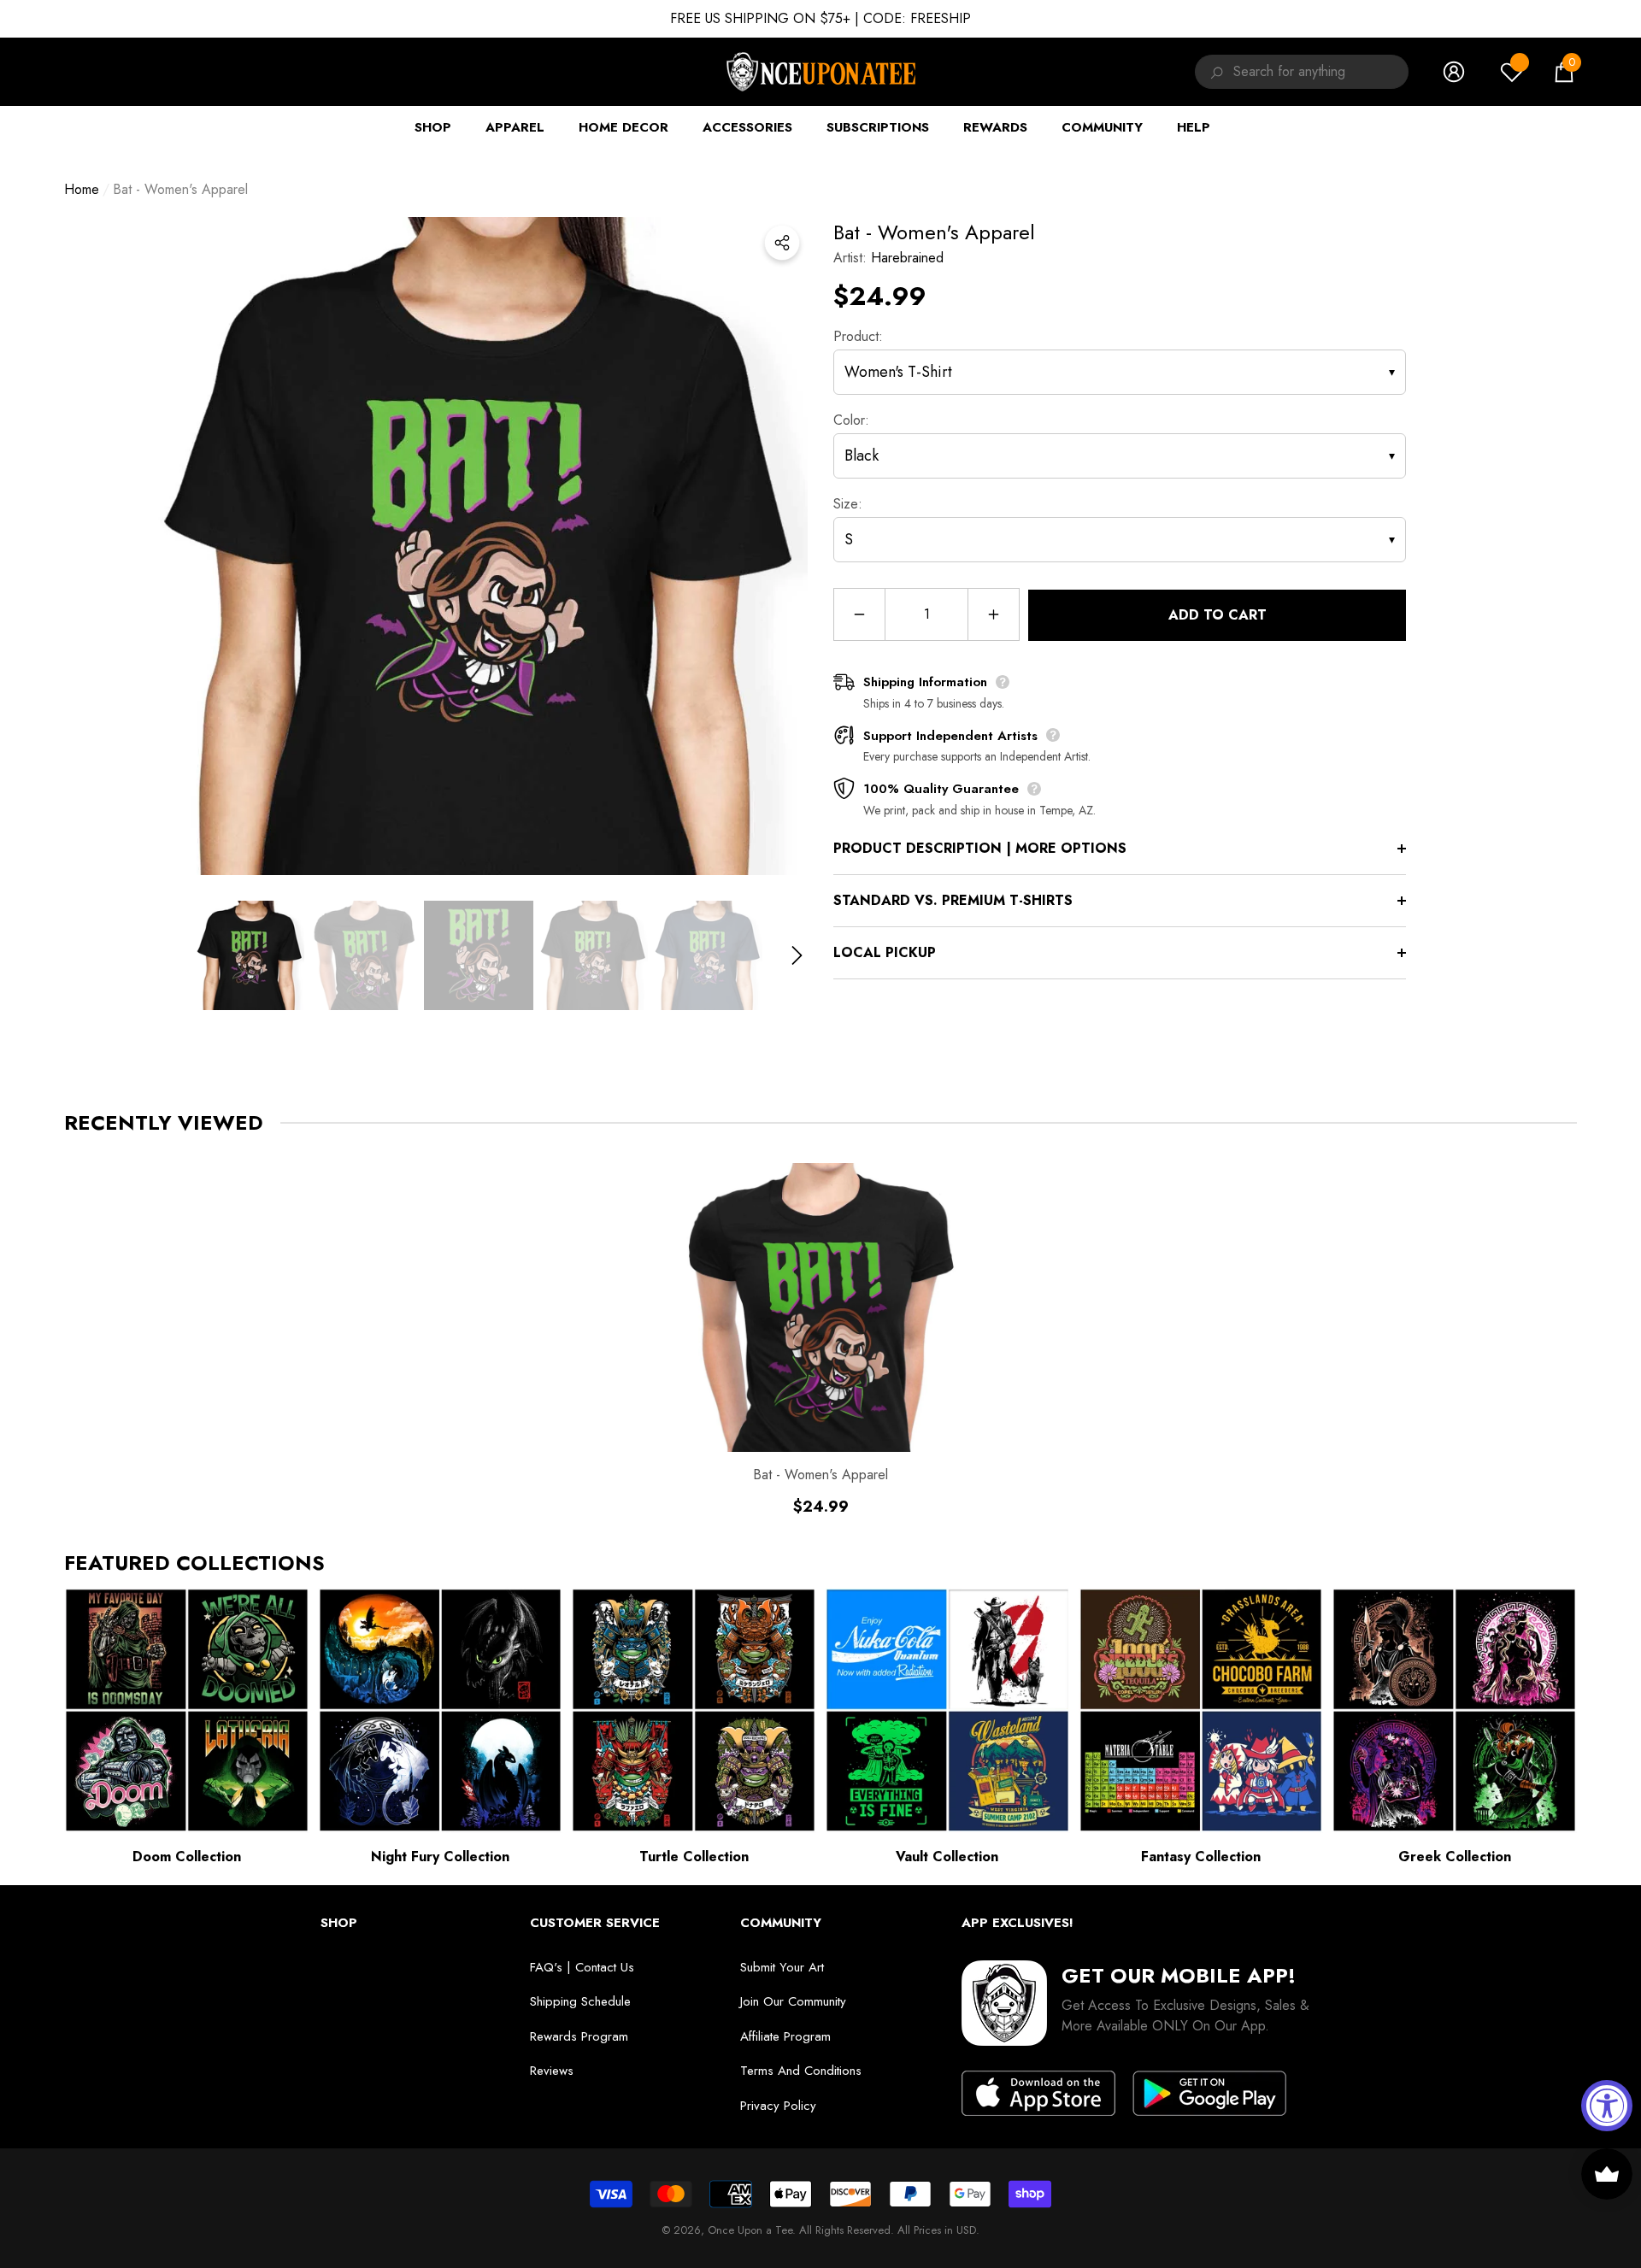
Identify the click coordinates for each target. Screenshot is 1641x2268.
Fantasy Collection (1201, 1857)
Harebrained (907, 258)
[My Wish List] (1512, 72)
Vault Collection (947, 1857)
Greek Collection (1455, 1857)
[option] (479, 546)
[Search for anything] (1214, 72)
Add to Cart (1218, 615)
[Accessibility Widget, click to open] (1607, 2106)
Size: (848, 504)
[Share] (782, 243)
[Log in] (1454, 72)
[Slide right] (797, 955)
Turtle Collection (694, 1857)
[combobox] (1321, 72)
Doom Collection (187, 1857)
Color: (851, 420)
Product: (858, 336)
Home (82, 189)
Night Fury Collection (440, 1857)
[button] (1564, 72)
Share (782, 243)
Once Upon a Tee (750, 2230)
